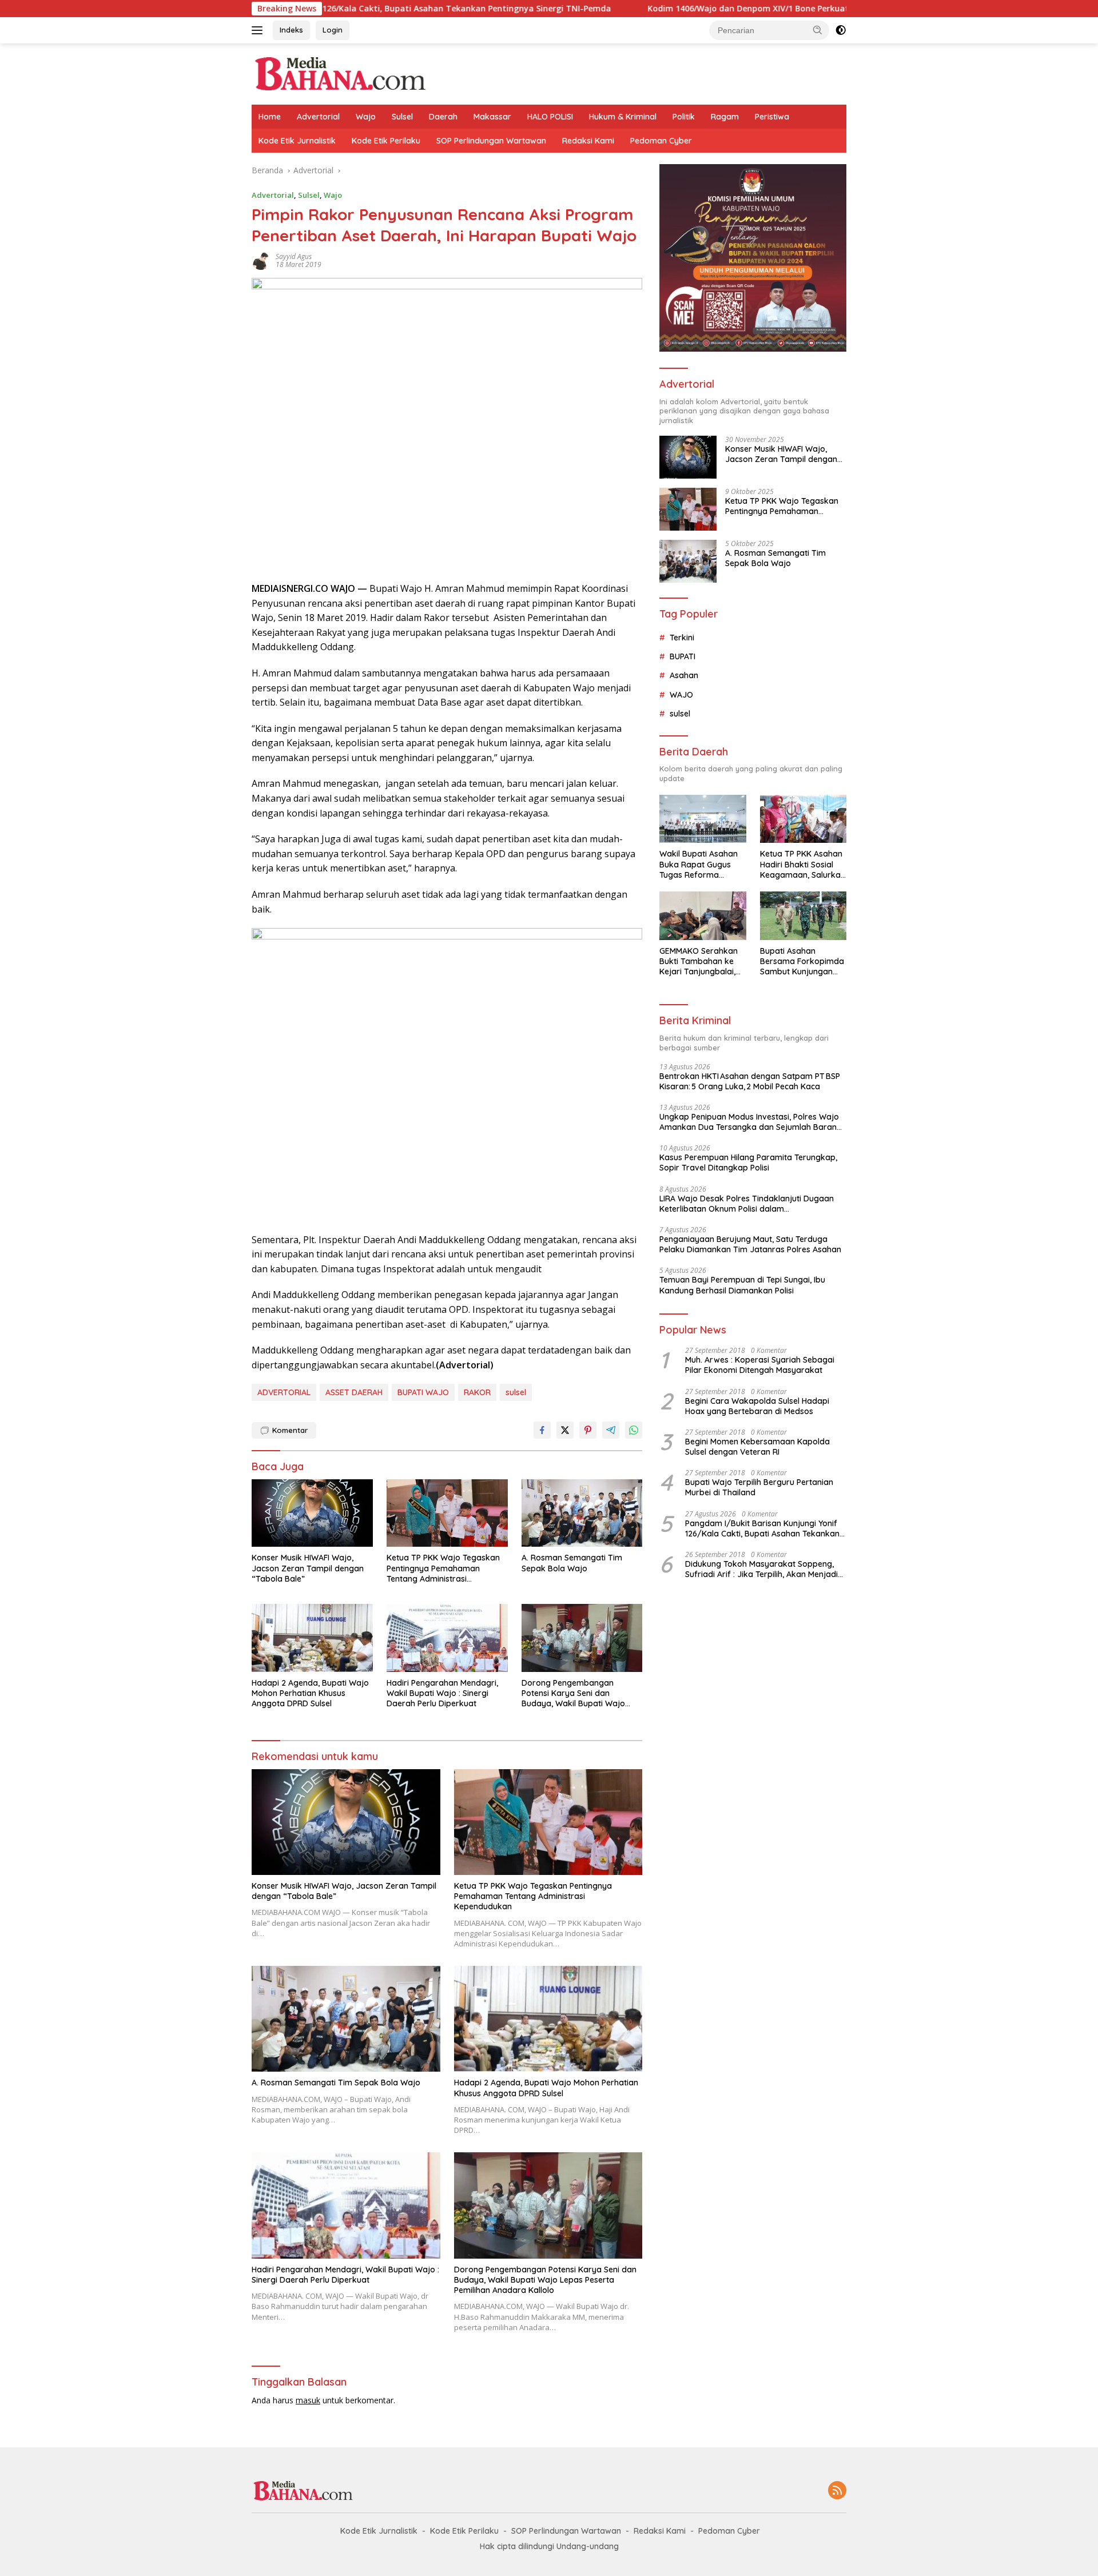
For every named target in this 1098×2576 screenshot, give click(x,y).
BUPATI (683, 656)
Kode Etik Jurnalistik (297, 141)
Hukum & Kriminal (623, 117)
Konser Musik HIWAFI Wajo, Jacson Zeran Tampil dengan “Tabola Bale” (308, 1568)
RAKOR (477, 1392)
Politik (684, 117)
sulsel (516, 1392)
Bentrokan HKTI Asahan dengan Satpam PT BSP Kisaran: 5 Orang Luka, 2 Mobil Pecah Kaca (750, 1081)
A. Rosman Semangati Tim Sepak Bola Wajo (572, 1563)
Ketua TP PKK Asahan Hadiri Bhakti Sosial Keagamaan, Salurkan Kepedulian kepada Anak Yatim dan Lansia (803, 864)
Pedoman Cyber (661, 141)
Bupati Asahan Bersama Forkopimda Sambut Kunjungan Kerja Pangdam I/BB (802, 961)
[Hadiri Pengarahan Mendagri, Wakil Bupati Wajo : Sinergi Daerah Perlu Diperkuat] (447, 1638)
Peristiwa (772, 117)
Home (270, 117)
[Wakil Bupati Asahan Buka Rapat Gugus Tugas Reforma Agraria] (703, 819)
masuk (308, 2400)
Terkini (682, 638)
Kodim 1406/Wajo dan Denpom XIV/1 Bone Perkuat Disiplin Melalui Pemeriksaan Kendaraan (709, 9)
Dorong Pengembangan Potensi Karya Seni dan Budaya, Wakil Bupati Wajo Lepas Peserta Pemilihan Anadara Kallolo (573, 1693)
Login (333, 30)
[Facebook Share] (542, 1430)
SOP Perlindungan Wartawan (491, 141)
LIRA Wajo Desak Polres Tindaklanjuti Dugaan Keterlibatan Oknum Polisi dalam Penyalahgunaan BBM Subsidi (747, 1204)
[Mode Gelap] (841, 30)
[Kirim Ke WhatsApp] (634, 1430)
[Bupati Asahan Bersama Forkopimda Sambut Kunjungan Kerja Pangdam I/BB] (803, 916)
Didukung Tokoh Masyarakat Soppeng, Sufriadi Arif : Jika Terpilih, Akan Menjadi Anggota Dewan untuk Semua (761, 1569)
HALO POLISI (550, 117)
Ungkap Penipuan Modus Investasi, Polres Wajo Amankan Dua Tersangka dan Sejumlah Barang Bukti (751, 1122)
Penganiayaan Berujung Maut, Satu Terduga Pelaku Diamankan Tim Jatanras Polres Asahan (750, 1244)
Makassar (492, 117)
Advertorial (318, 117)
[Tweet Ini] (565, 1430)
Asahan (684, 675)
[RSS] (837, 2491)
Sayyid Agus (294, 256)
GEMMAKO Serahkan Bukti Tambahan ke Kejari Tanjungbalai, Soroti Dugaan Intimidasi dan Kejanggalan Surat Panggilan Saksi (699, 961)
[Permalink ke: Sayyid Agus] (261, 260)
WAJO (681, 695)
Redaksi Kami (588, 141)
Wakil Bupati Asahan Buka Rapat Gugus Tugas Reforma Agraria (699, 864)
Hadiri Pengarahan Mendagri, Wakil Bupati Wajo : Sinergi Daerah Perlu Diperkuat (442, 1693)
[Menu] (259, 30)
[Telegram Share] (611, 1430)
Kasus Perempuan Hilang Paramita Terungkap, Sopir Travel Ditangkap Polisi (748, 1162)
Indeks (291, 30)
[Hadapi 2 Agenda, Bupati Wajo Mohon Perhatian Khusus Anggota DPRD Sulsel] (312, 1638)
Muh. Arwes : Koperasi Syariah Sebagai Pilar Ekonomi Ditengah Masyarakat (760, 1365)
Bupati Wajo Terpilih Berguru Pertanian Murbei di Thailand (759, 1487)
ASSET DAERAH (354, 1392)
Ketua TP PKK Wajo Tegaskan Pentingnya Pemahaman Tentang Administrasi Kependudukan (443, 1568)
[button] (818, 30)
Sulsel (402, 117)
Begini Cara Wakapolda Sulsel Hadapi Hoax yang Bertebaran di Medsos (757, 1406)
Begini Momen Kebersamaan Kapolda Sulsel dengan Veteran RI (757, 1447)
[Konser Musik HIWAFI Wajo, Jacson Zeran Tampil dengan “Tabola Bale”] (312, 1513)
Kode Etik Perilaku (386, 141)
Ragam (725, 117)
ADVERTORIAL (284, 1392)
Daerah (443, 117)
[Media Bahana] (339, 73)
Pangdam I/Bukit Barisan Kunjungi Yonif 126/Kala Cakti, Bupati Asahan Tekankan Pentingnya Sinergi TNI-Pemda (762, 1528)
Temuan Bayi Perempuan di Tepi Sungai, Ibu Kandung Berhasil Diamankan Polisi (742, 1285)
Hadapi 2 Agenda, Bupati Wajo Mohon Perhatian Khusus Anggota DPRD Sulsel (310, 1693)
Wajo (366, 117)
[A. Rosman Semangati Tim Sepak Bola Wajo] (582, 1513)
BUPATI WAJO (423, 1392)
